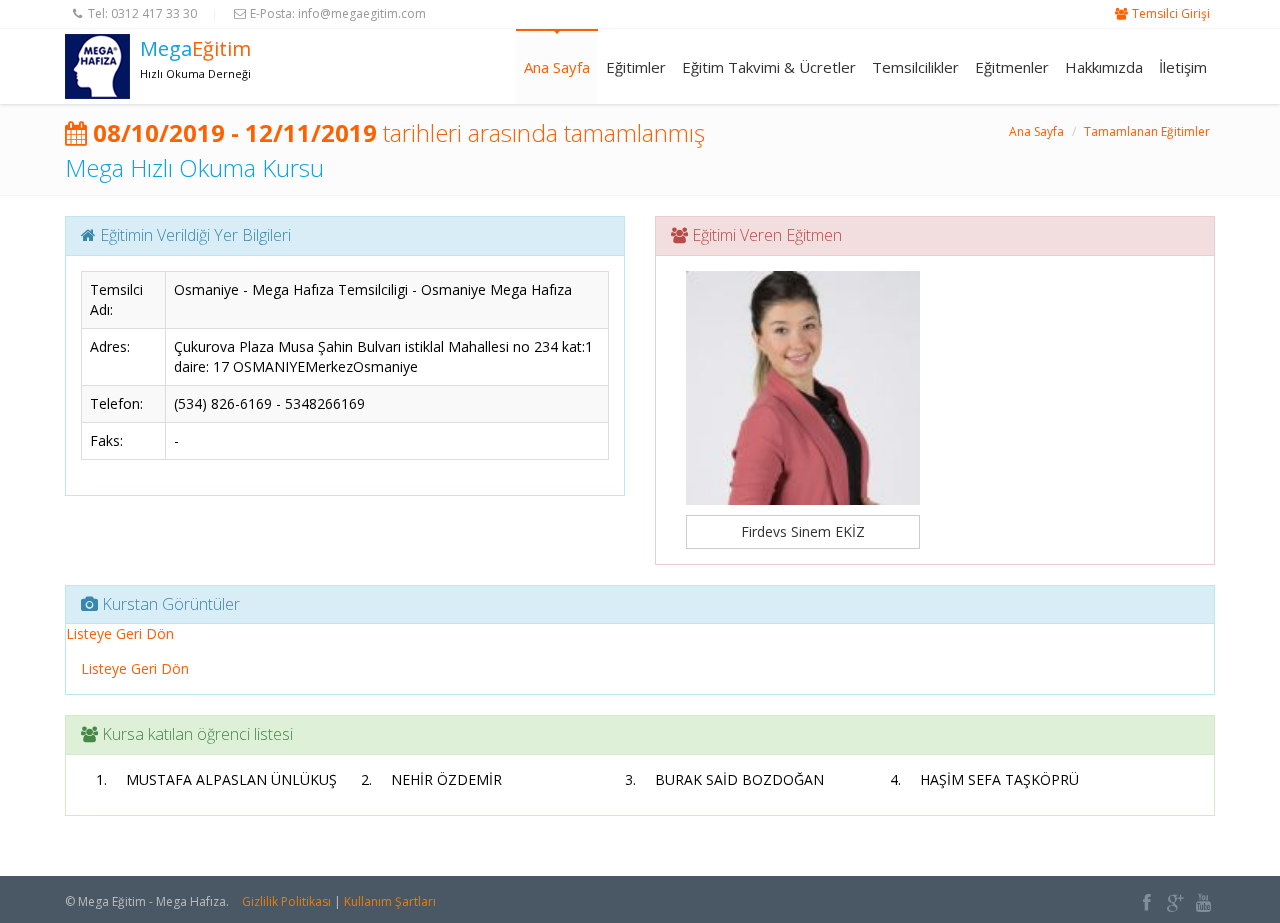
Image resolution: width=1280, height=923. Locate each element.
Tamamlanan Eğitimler (1147, 131)
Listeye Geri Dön (120, 633)
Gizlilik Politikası (286, 901)
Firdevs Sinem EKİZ (803, 531)
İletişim (1183, 67)
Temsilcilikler (915, 67)
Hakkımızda (1104, 67)
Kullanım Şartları (390, 901)
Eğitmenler (1012, 67)
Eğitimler (636, 67)
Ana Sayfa (557, 67)
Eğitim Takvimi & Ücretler (769, 67)
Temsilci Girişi (1171, 13)
